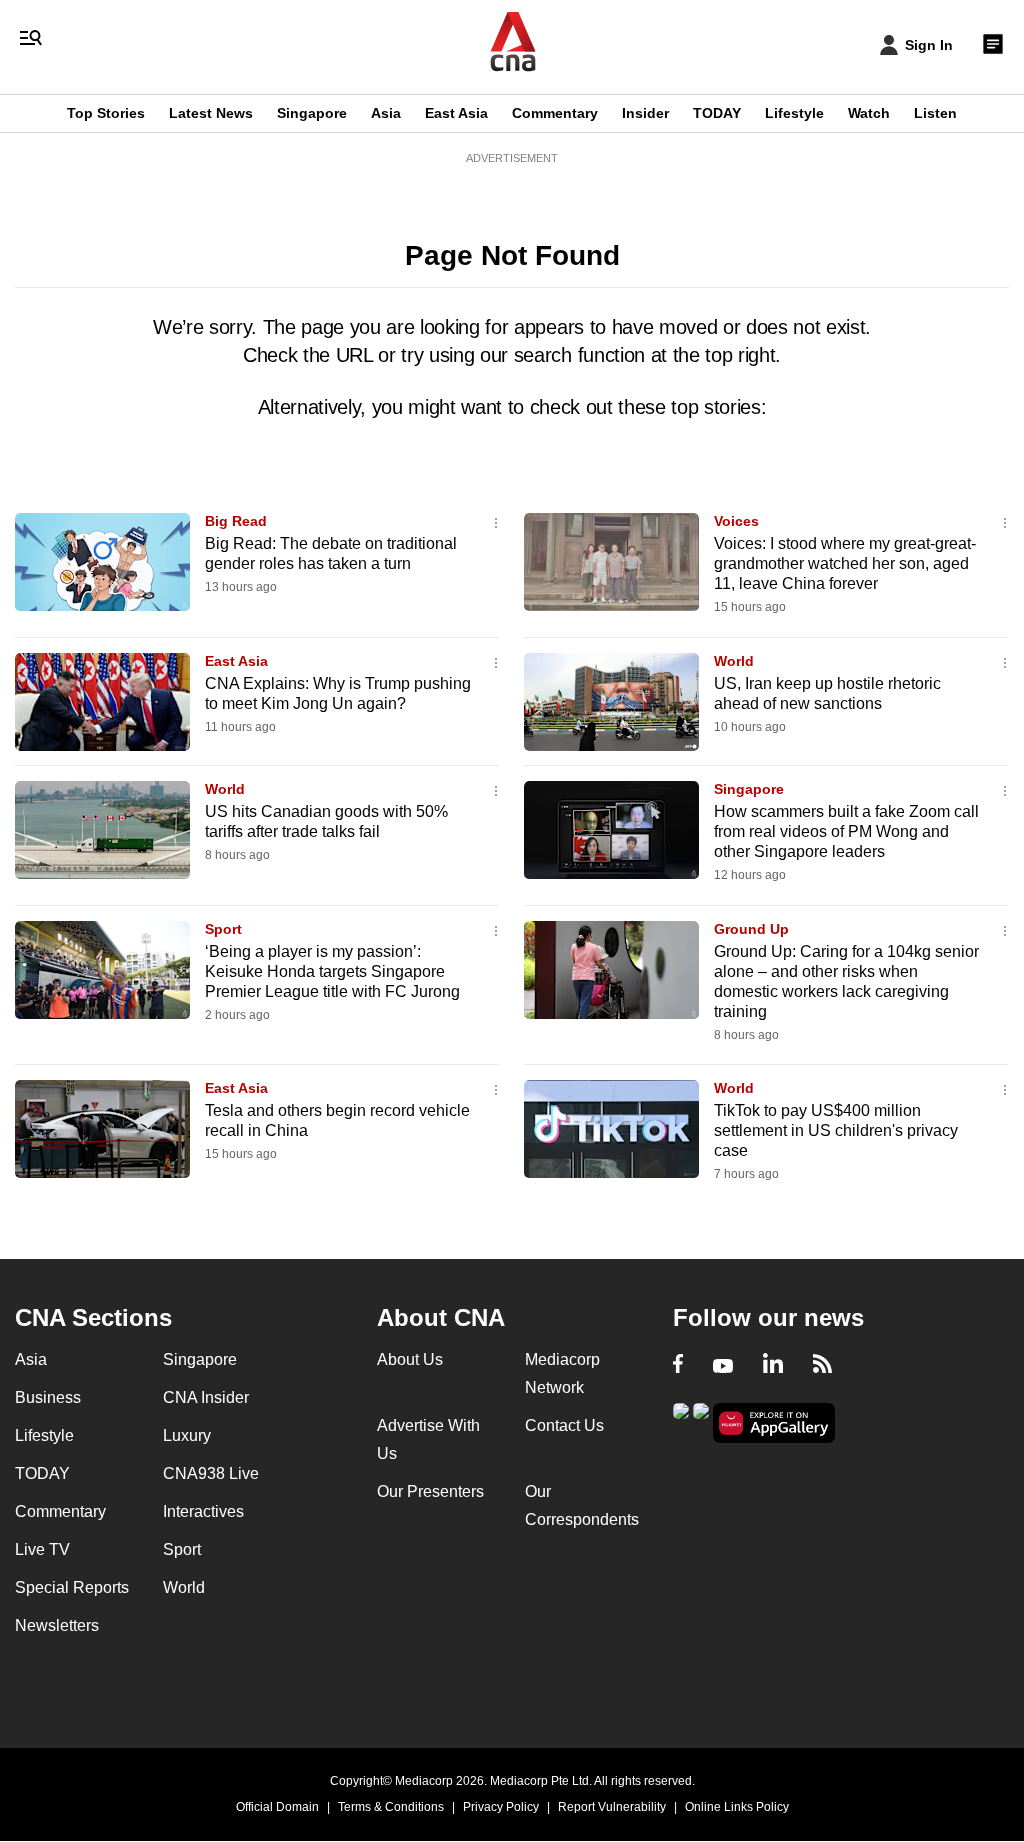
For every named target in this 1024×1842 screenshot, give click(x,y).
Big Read (236, 521)
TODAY (717, 113)
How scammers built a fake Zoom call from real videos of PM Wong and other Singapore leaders (846, 831)
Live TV (42, 1549)
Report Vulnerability (612, 1807)
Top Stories (106, 113)
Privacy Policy (501, 1807)
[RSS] (822, 1366)
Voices (736, 521)
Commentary (555, 113)
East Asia (456, 113)
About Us (410, 1359)
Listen (935, 113)
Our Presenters (430, 1491)
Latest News (211, 113)
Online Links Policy (737, 1807)
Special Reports (72, 1587)
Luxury (187, 1435)
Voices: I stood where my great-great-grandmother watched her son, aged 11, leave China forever (845, 563)
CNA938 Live (211, 1473)
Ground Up (751, 929)
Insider (645, 113)
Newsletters (57, 1625)
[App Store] (701, 1421)
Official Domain (277, 1807)
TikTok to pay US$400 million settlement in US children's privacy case (836, 1130)
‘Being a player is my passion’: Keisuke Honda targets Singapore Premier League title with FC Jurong (332, 971)
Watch (869, 113)
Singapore (312, 113)
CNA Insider (206, 1397)
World (734, 661)
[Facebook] (678, 1366)
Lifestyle (794, 113)
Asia (386, 113)
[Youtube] (723, 1366)
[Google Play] (681, 1421)
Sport (223, 929)
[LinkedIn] (773, 1366)
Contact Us (564, 1425)
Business (48, 1397)
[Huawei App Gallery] (774, 1423)
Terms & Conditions (391, 1807)
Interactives (203, 1511)
